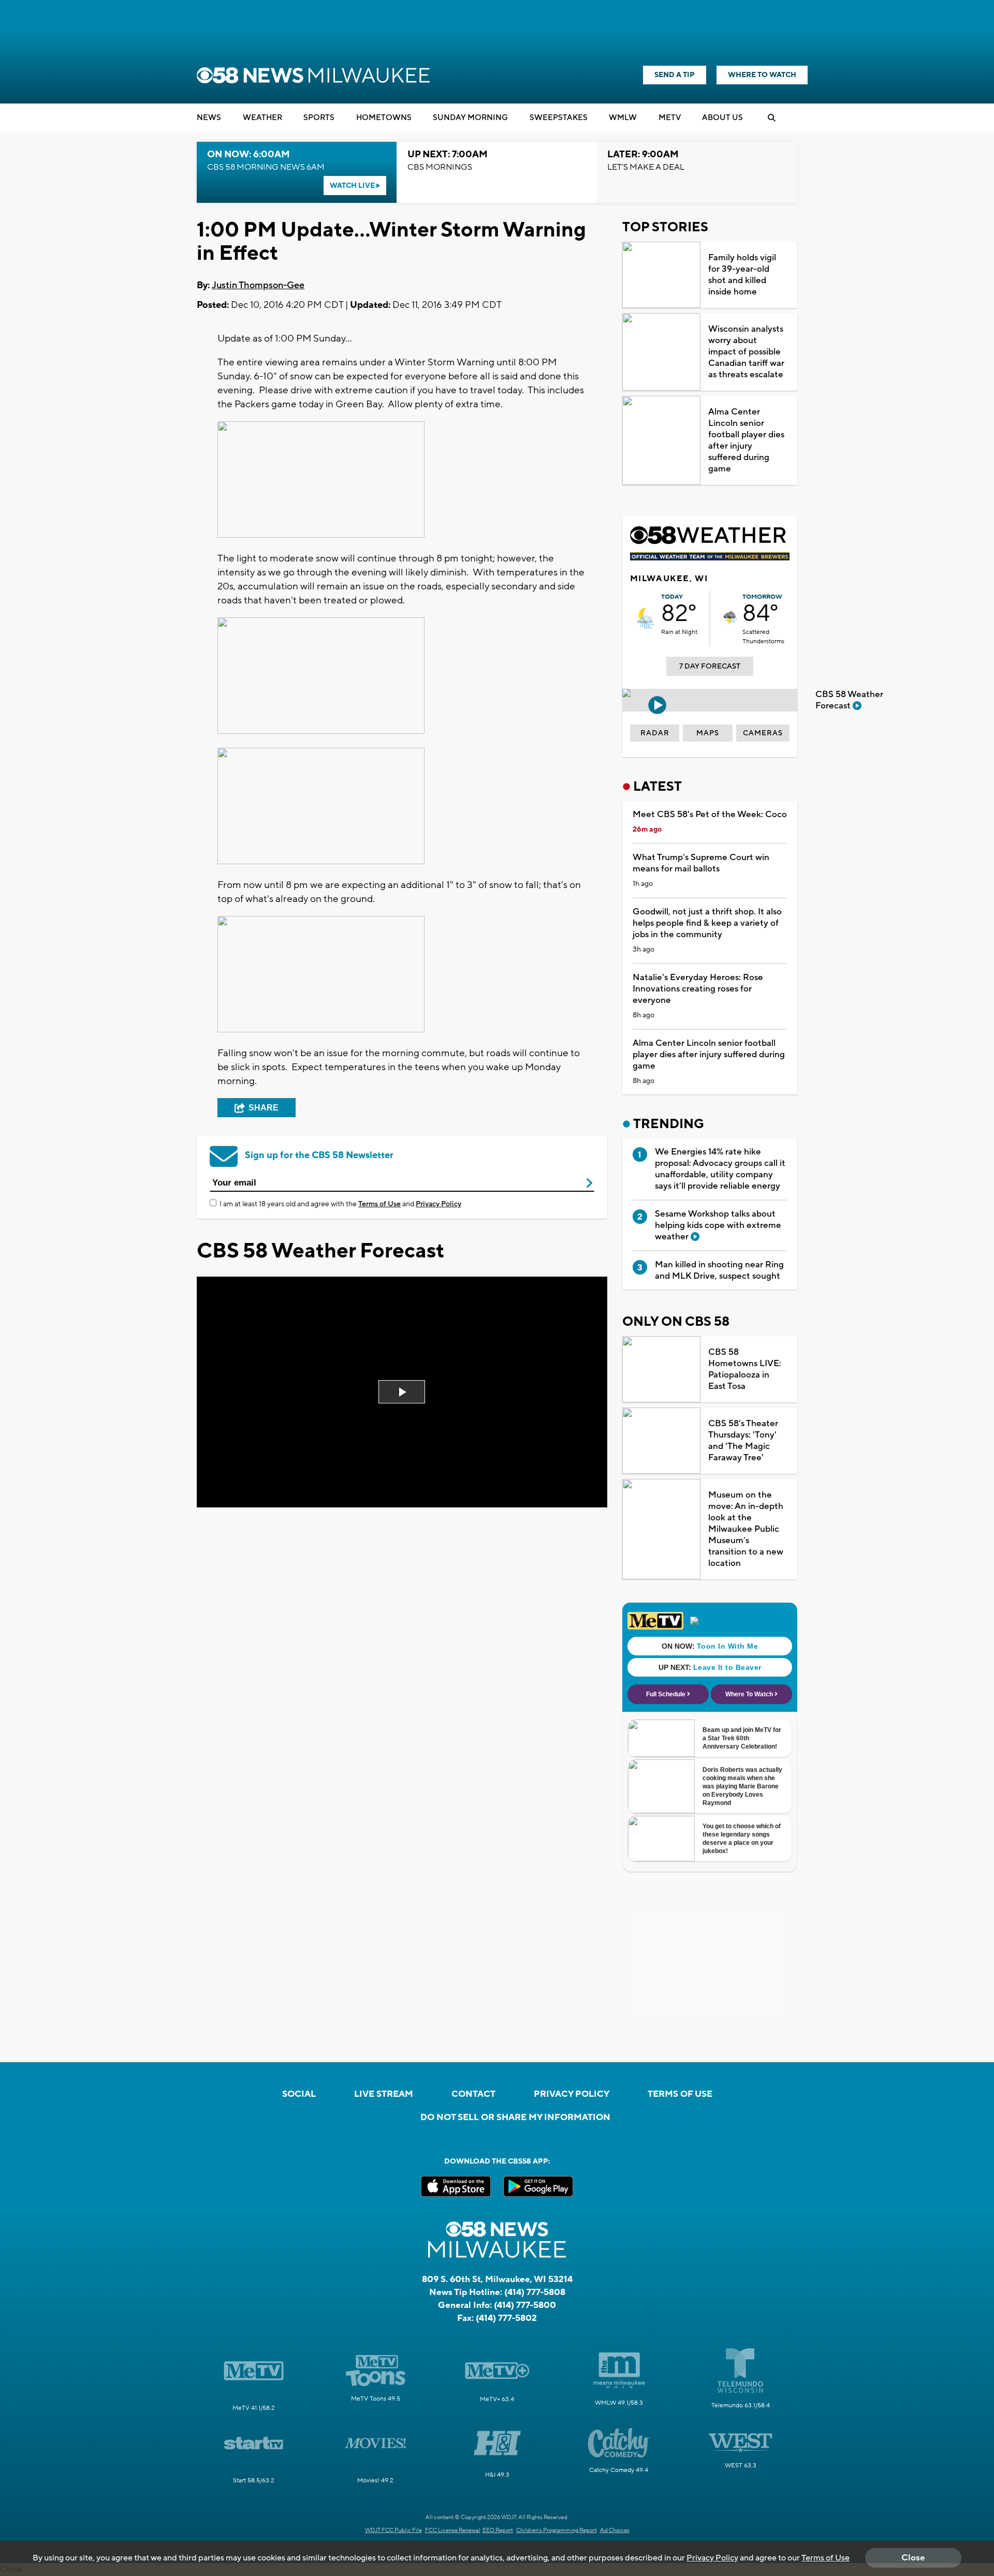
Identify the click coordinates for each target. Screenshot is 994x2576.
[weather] (646, 618)
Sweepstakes (559, 118)
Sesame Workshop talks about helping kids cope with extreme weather (718, 1225)
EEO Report (498, 2530)
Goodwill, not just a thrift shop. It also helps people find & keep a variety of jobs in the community (707, 923)
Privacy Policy (438, 1204)
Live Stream (384, 2094)
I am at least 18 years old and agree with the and (340, 1204)
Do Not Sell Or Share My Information (515, 2118)
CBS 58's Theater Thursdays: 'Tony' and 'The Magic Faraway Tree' (743, 1441)
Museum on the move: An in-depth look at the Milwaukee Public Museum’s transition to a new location (746, 1529)
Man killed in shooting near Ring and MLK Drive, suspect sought (719, 1270)
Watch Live (353, 186)
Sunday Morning (470, 118)
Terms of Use (379, 1204)
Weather (262, 118)
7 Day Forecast (710, 667)
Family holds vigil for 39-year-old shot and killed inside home (742, 275)
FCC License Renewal (453, 2530)
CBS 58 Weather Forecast (849, 700)
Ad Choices (615, 2530)
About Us (722, 118)
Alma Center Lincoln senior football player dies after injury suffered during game (746, 440)
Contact (473, 2094)
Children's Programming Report (557, 2530)
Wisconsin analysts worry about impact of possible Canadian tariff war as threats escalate (746, 352)
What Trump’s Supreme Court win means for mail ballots (701, 863)
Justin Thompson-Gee (258, 285)
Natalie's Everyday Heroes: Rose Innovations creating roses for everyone (698, 989)
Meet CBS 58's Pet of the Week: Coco (710, 815)
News (209, 118)
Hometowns (384, 118)
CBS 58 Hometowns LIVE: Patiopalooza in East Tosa (745, 1369)
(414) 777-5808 (535, 2292)
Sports (319, 118)
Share (264, 1108)
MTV (670, 118)
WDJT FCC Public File (393, 2530)
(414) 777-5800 (525, 2305)
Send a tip (675, 75)
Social (299, 2094)
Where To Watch (762, 75)
